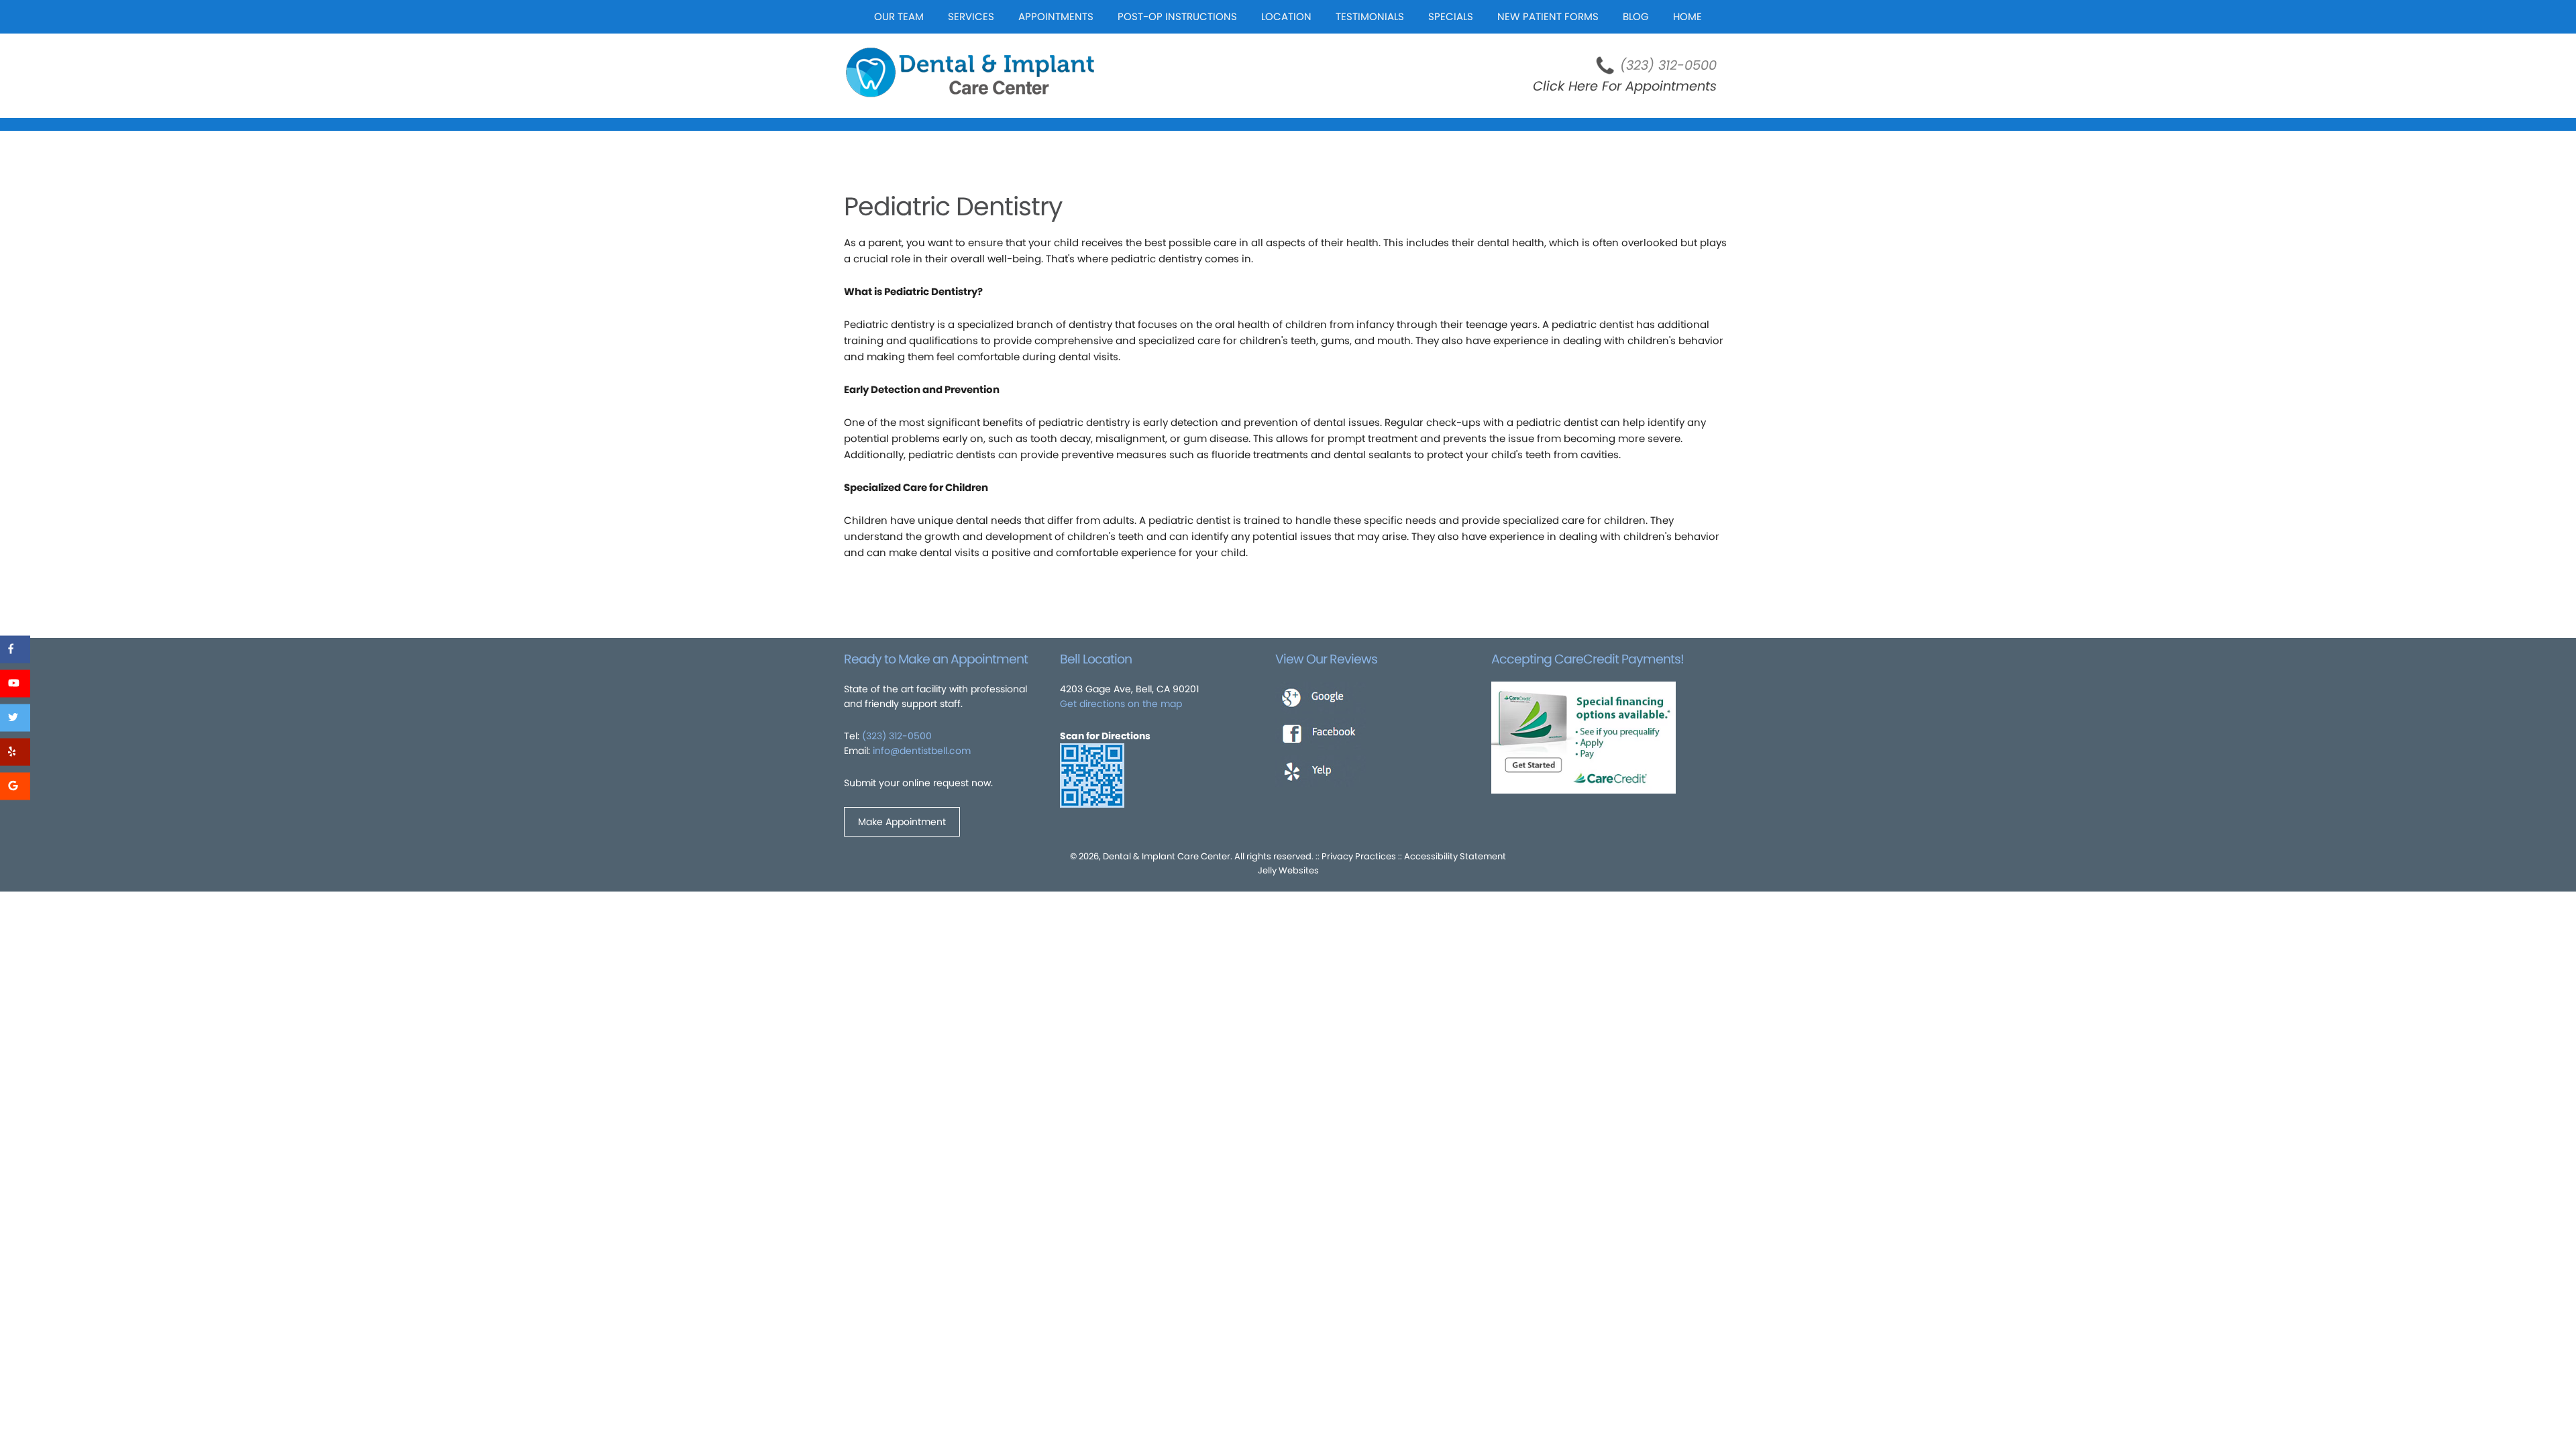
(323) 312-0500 (1668, 65)
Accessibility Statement (1455, 856)
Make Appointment (902, 822)
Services (971, 16)
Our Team (899, 16)
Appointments (1056, 16)
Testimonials (1370, 16)
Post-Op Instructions (1177, 16)
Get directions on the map (1121, 704)
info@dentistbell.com (922, 751)
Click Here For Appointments (1625, 86)
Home (1687, 16)
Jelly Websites (1288, 870)
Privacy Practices (1359, 856)
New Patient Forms (1548, 16)
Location (1286, 16)
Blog (1636, 16)
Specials (1451, 16)
